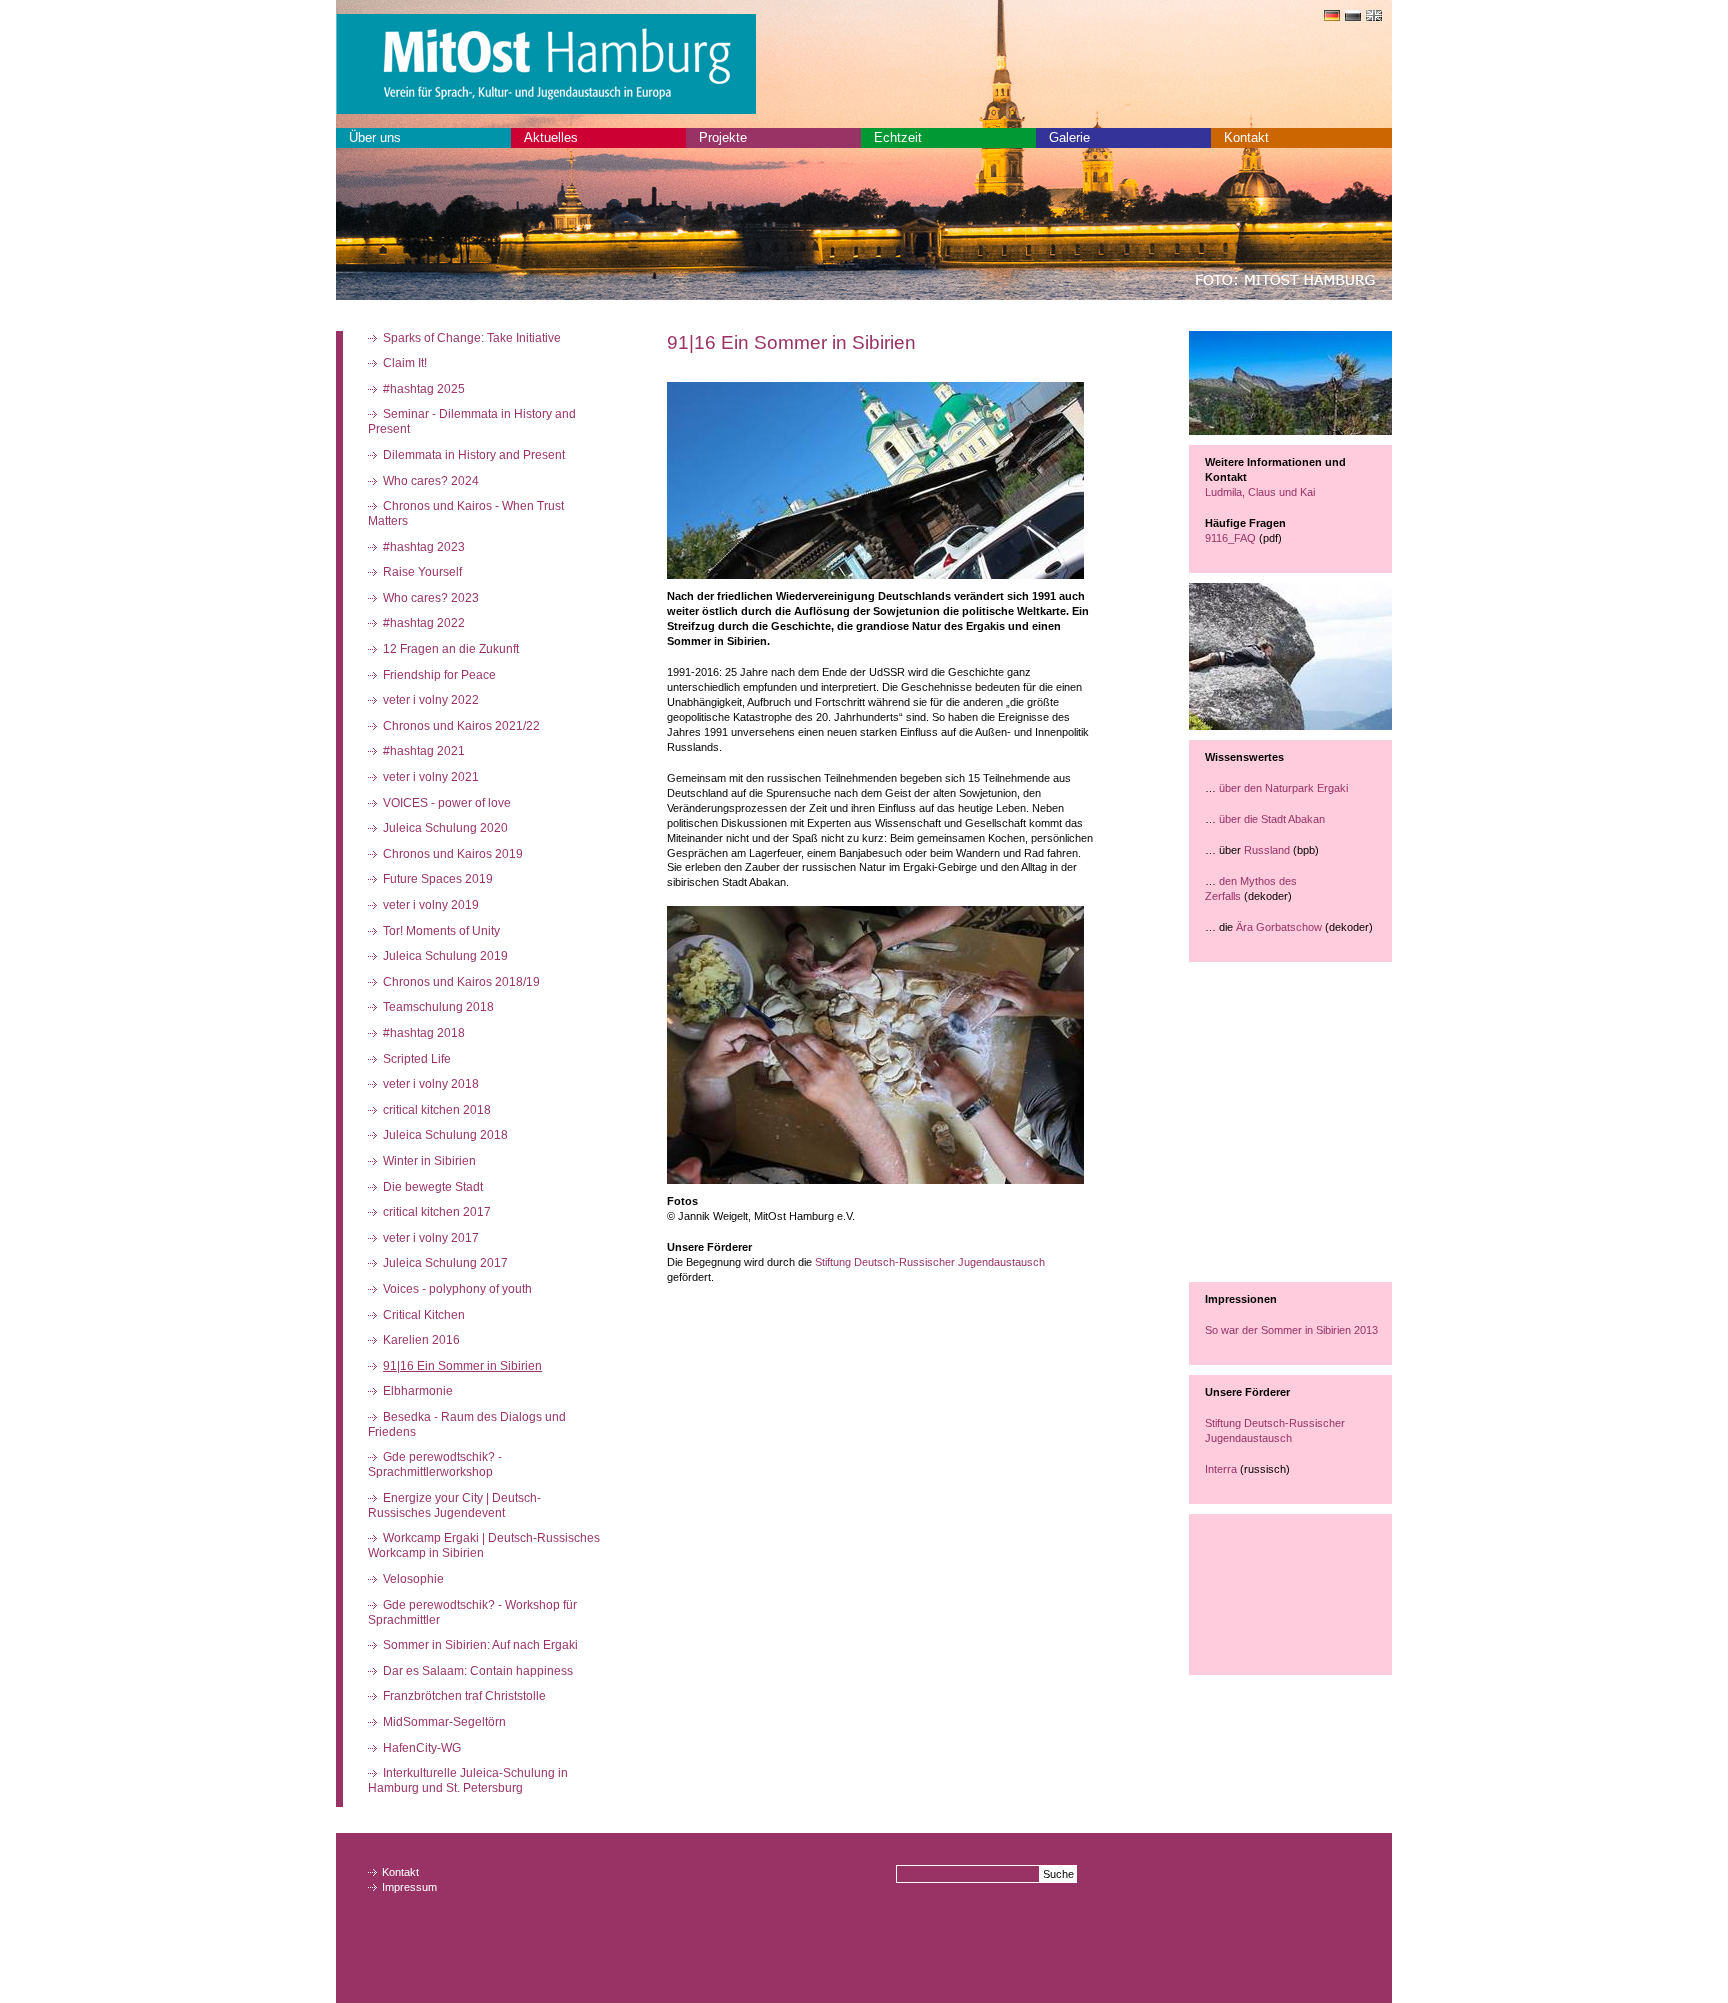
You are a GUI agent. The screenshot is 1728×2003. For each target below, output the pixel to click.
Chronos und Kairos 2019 (453, 854)
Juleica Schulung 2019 (445, 956)
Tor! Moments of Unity (441, 931)
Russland (1267, 850)
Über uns (375, 137)
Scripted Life (417, 1059)
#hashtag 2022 (424, 623)
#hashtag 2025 (424, 389)
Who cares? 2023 (431, 598)
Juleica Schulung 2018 (445, 1135)
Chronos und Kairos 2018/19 (461, 982)
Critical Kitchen (424, 1315)
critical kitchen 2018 (437, 1110)
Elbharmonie (418, 1391)
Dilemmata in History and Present (474, 455)
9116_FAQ (1230, 538)
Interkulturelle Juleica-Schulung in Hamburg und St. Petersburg (468, 1780)
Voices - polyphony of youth (457, 1289)
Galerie (1069, 137)
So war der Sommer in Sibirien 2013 (1293, 1330)
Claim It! (405, 363)
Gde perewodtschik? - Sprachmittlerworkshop (435, 1464)
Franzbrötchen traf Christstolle (464, 1696)
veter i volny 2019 (431, 905)
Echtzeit (898, 137)
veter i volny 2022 (431, 700)
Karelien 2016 (421, 1340)
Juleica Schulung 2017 (445, 1263)
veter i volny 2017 (431, 1238)
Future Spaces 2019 (438, 879)
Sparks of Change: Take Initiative (472, 338)
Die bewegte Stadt (433, 1187)
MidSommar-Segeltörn (444, 1722)
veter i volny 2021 (431, 777)
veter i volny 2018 (431, 1084)
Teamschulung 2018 (438, 1007)
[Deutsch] (1329, 17)
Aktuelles (551, 137)
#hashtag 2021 (424, 751)
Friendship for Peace (439, 675)
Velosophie (413, 1579)
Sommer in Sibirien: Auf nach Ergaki (480, 1645)
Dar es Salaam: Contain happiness (478, 1671)
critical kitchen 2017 (437, 1212)
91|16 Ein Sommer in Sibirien (462, 1366)
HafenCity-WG (422, 1748)
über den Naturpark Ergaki (1285, 788)
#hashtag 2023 (424, 547)
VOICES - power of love (447, 803)
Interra (1222, 1469)
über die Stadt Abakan (1272, 819)
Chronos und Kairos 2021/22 (461, 726)
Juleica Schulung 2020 (445, 828)
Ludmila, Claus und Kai (1260, 492)
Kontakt (1246, 137)
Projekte (723, 137)
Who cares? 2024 (431, 481)
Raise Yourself (422, 572)
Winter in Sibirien (429, 1161)
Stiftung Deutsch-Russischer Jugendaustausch (930, 1262)
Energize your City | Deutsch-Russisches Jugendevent (455, 1505)
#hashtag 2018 (424, 1033)
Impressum (409, 1887)
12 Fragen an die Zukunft (451, 649)
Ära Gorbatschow (1279, 927)
